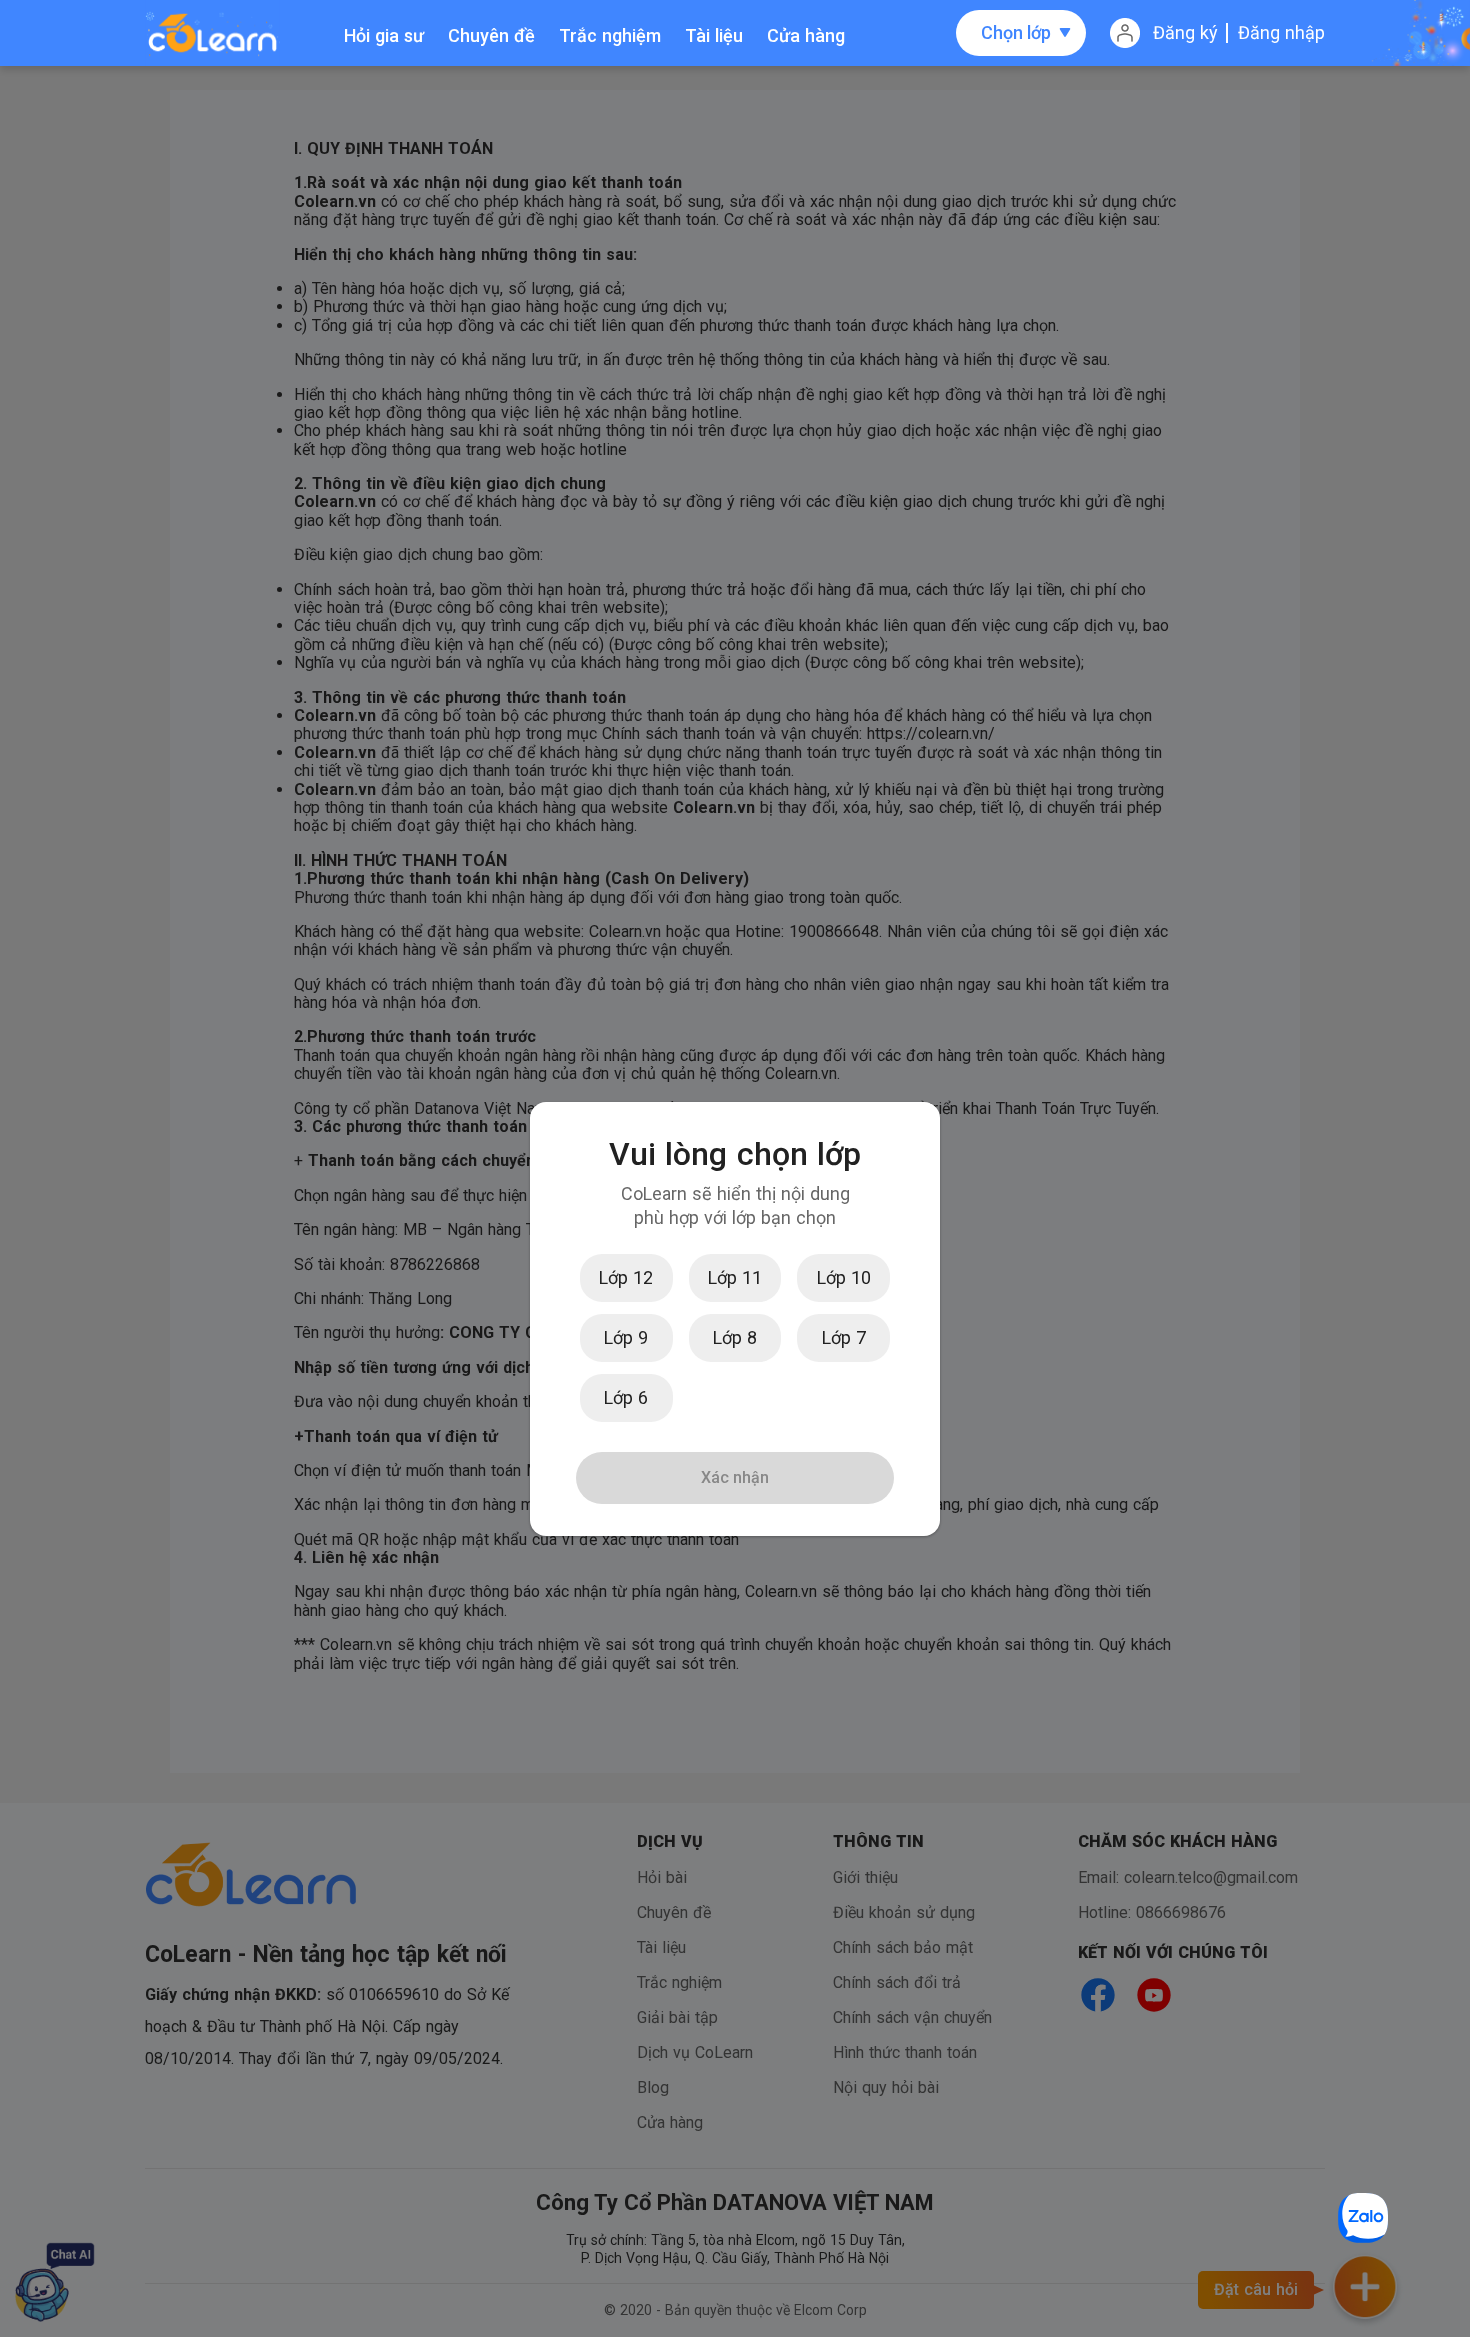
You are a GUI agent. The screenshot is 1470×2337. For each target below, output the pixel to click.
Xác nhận (735, 1477)
